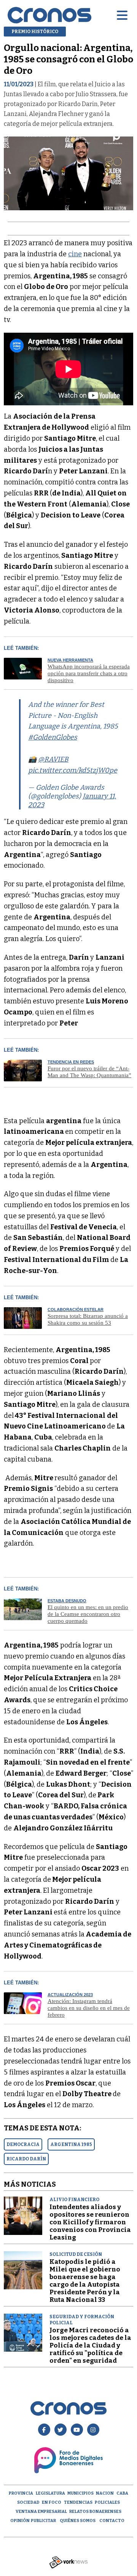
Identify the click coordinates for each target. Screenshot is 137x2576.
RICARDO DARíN (26, 2159)
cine (75, 254)
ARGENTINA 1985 (71, 2144)
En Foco (52, 2502)
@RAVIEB (53, 759)
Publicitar (43, 2521)
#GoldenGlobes (53, 737)
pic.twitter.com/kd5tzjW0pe (73, 770)
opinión (20, 2521)
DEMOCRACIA (23, 2144)
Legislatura (50, 2493)
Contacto (112, 2521)
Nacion (105, 2493)
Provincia (21, 2493)
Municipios (80, 2493)
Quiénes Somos (78, 2521)
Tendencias (78, 2502)
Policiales (107, 2502)
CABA (122, 2493)
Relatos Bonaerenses (95, 2512)
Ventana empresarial (41, 2512)
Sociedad (28, 2502)
